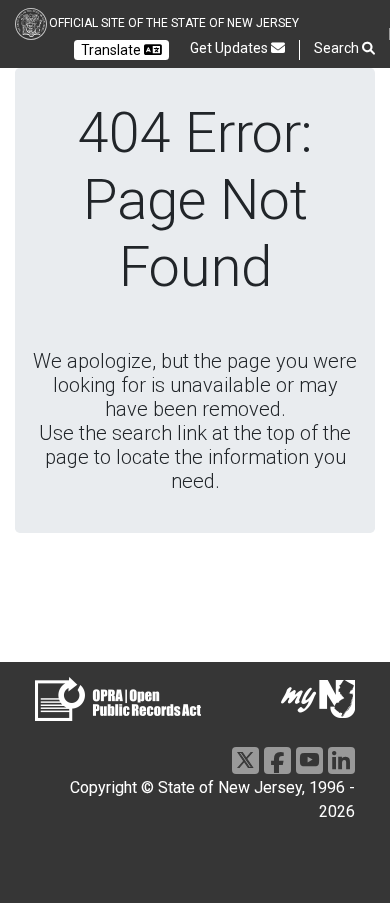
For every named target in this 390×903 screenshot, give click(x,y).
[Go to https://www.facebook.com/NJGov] (277, 760)
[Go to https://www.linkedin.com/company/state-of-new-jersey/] (341, 760)
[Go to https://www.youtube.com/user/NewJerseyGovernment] (309, 760)
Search (338, 48)
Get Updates (230, 48)
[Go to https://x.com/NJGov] (245, 760)
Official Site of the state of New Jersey (174, 23)
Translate (112, 50)
